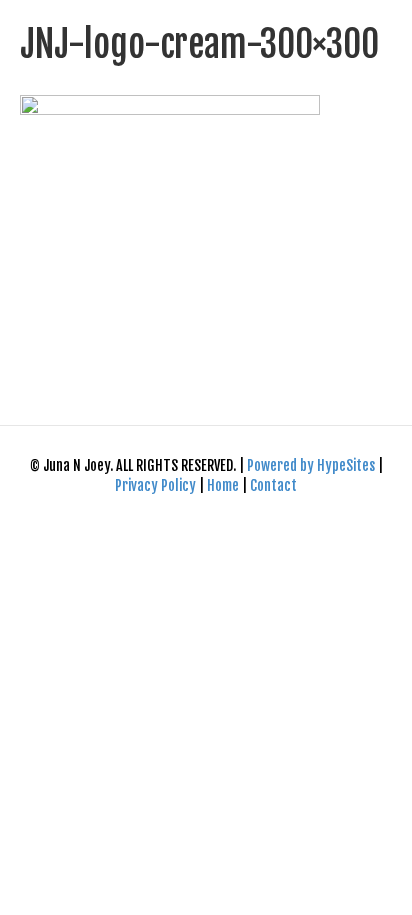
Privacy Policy (157, 485)
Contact (273, 485)
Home (223, 485)
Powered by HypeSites (312, 465)
